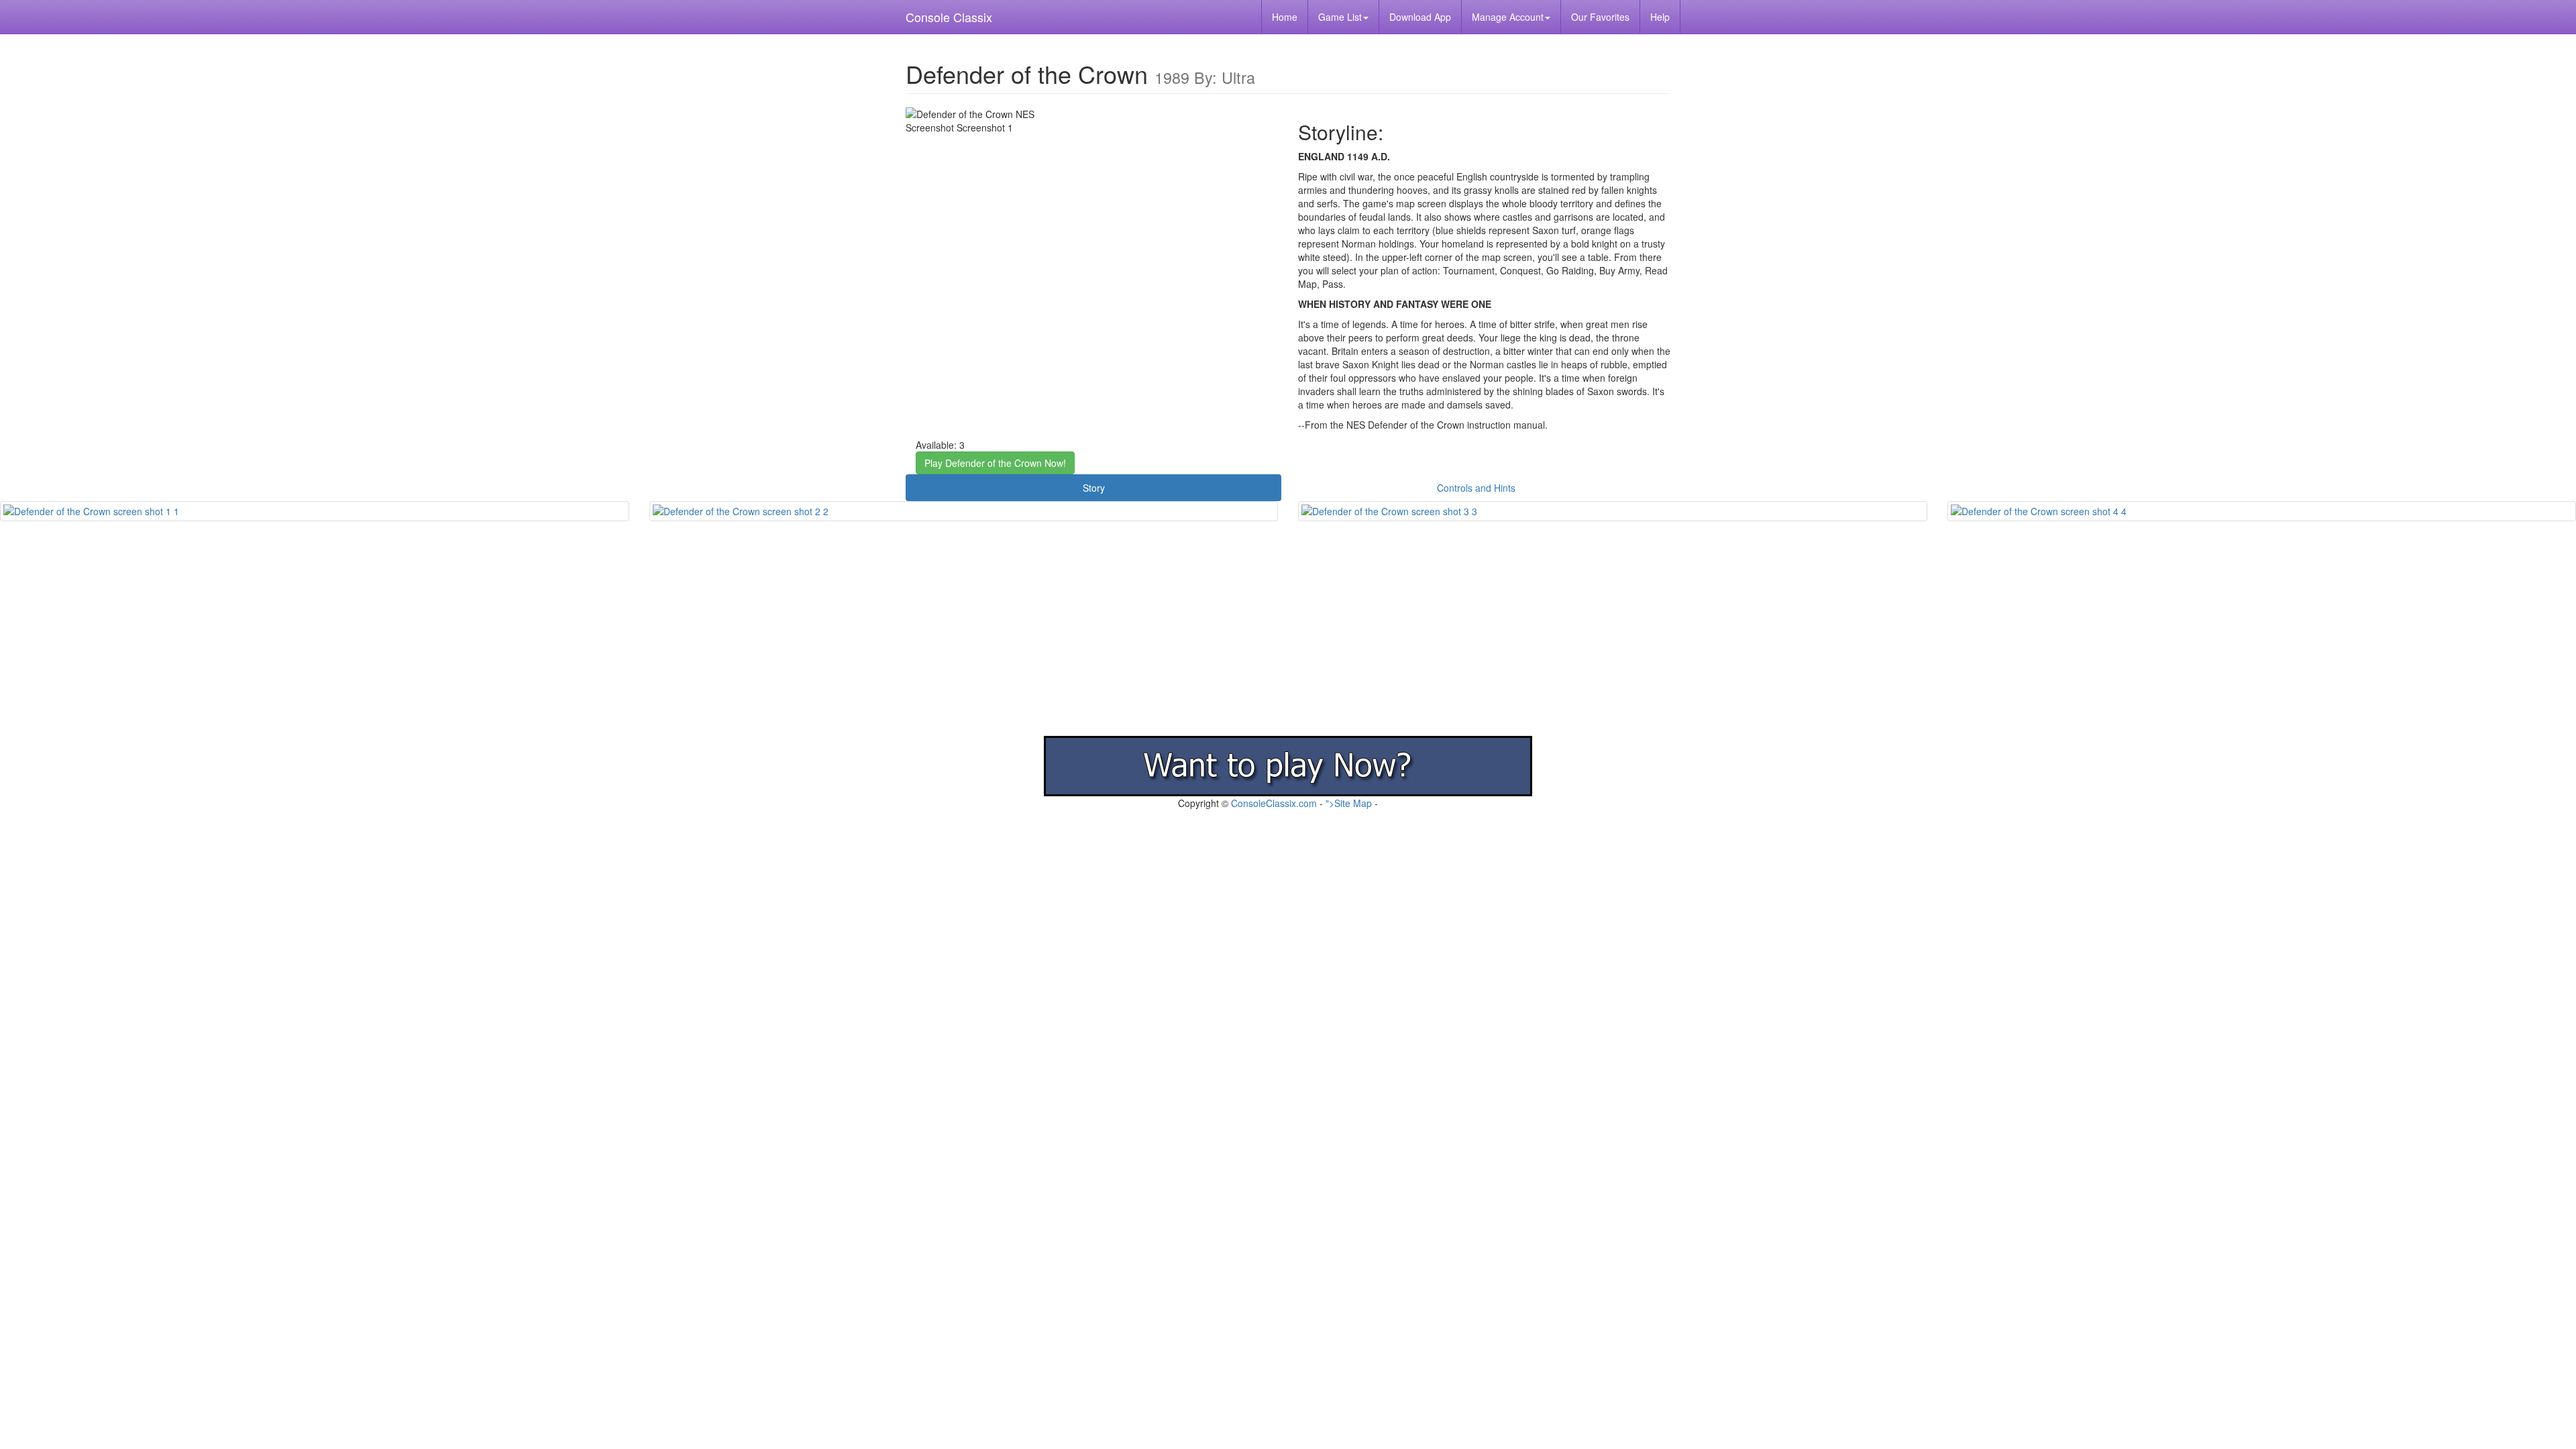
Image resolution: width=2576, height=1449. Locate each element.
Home (1285, 17)
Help (1660, 17)
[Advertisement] (402, 642)
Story (1094, 488)
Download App (1420, 17)
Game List (1340, 17)
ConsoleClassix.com (1274, 803)
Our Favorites (1600, 17)
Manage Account (1508, 17)
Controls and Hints (1476, 488)
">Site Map (1349, 803)
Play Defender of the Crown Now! (995, 463)
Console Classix (949, 17)
